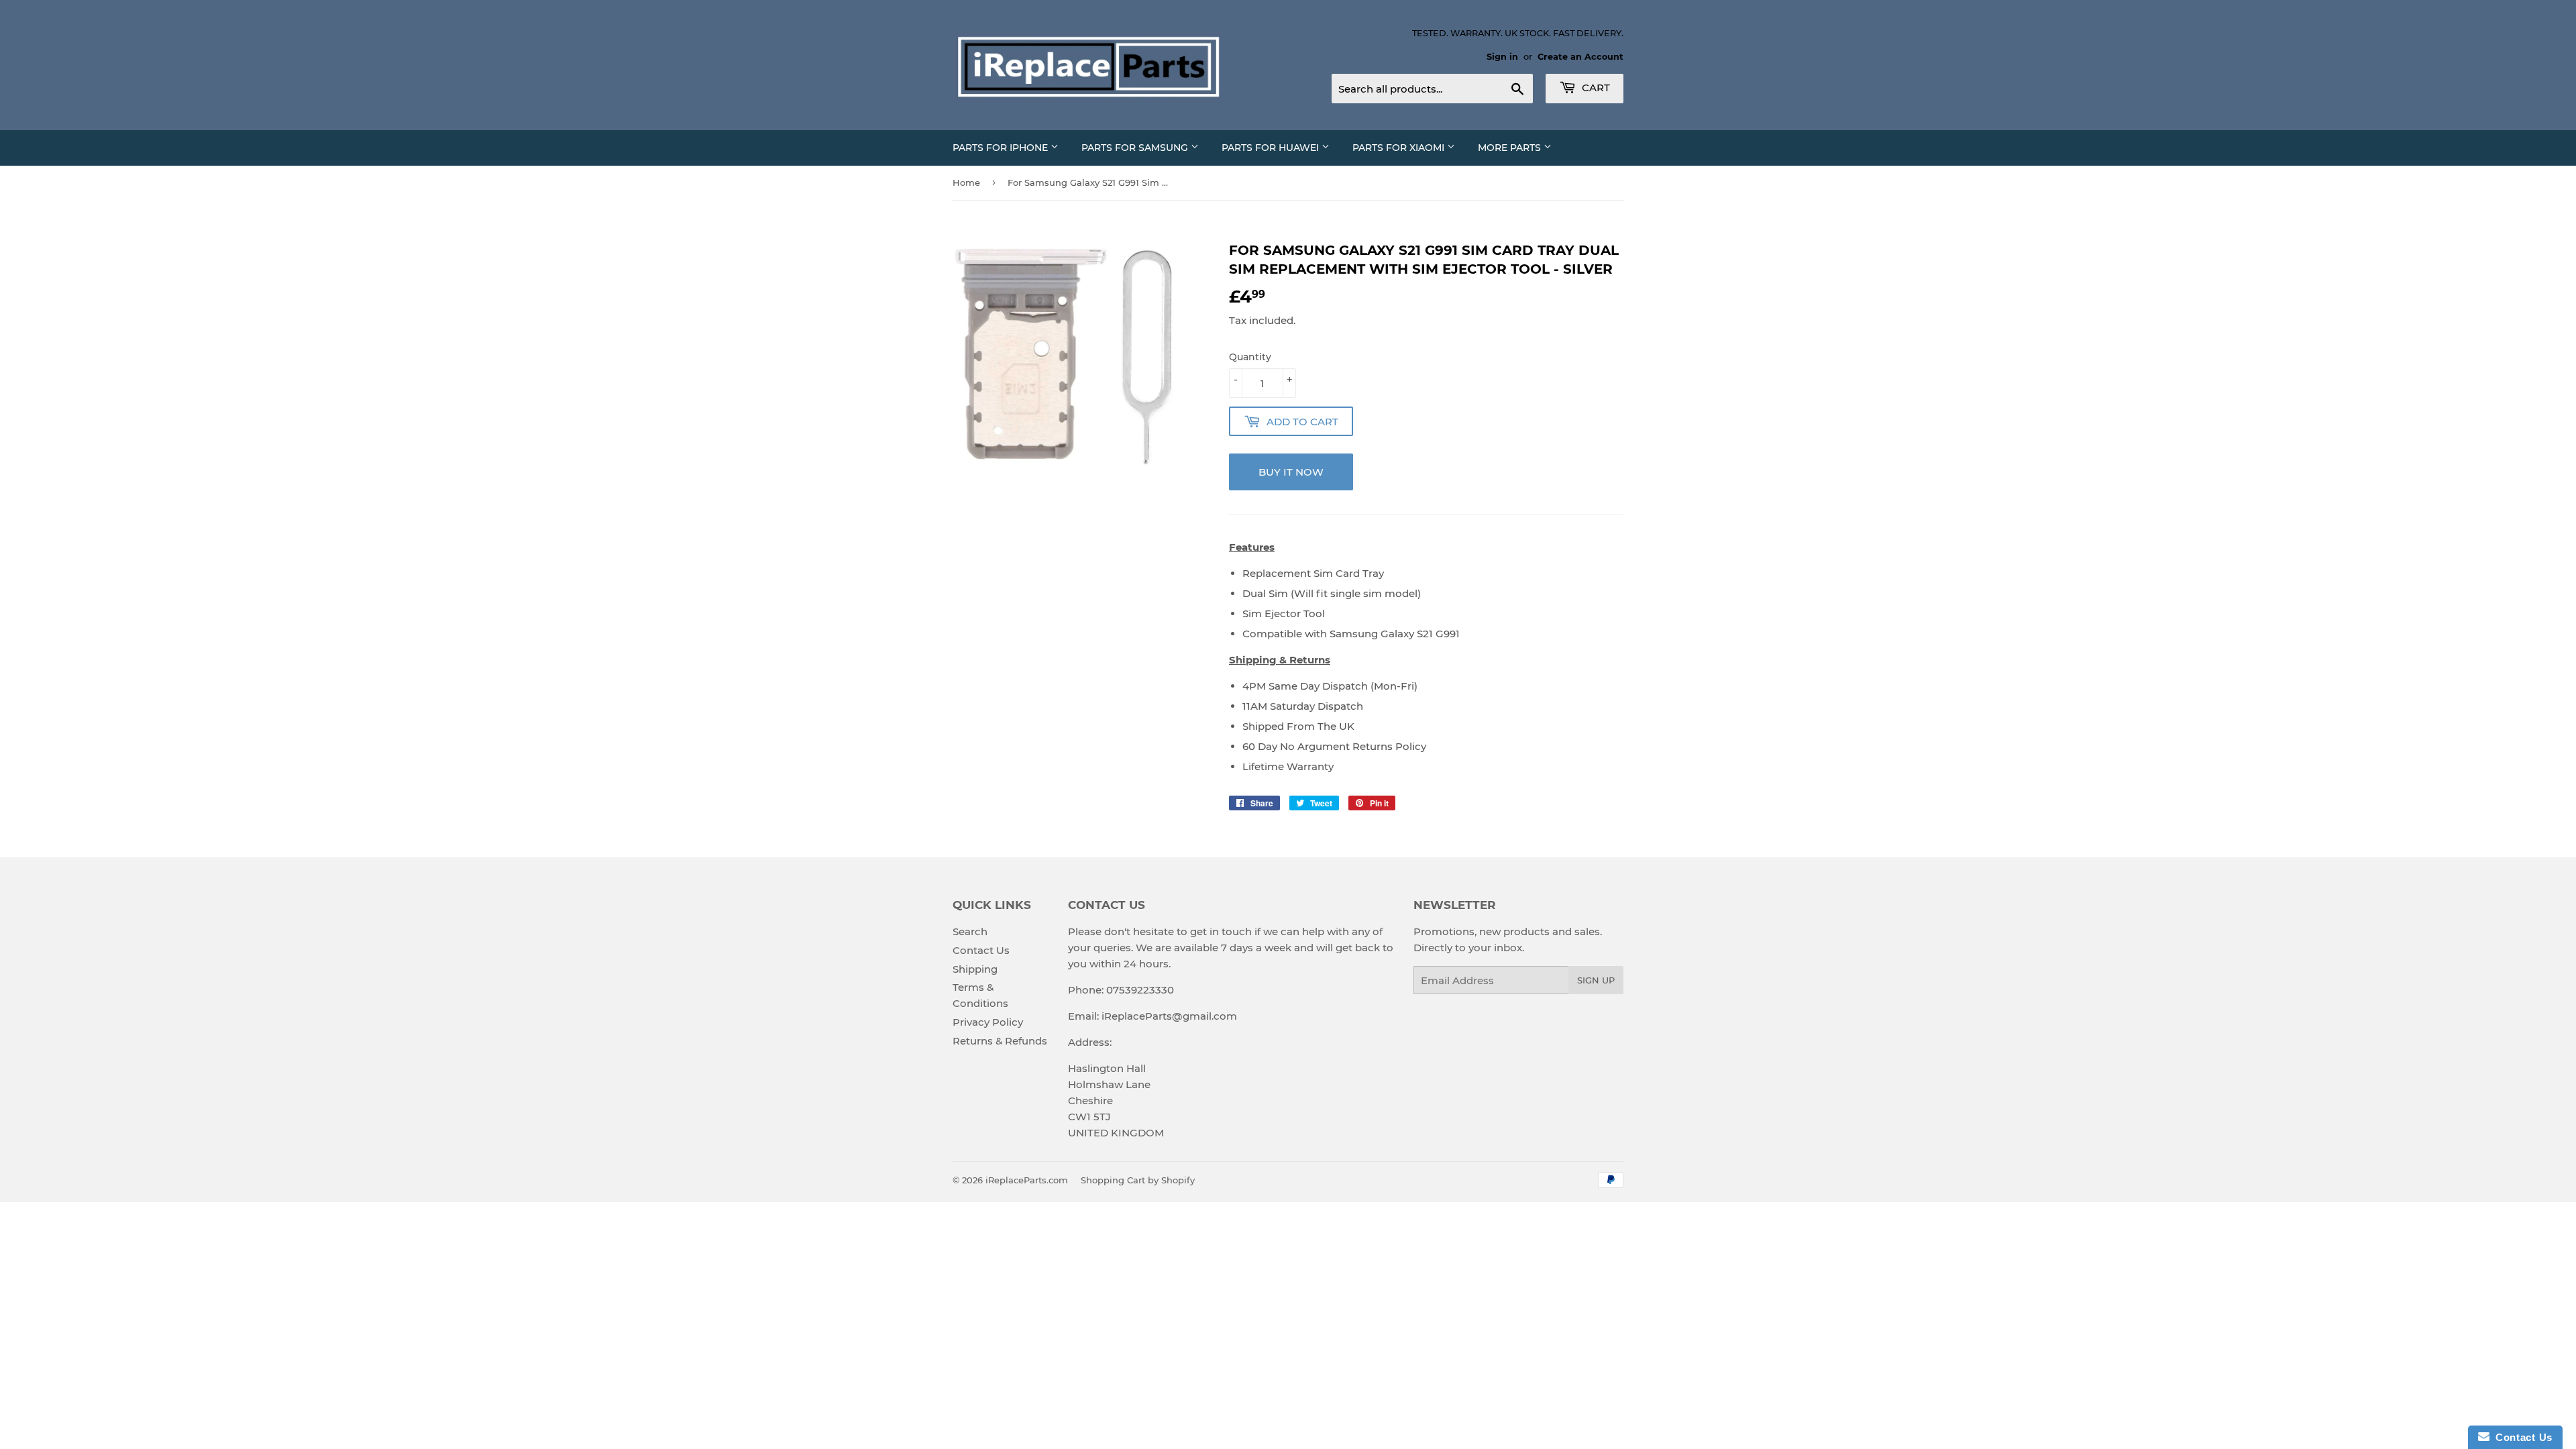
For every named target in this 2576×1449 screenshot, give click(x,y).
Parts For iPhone (1002, 148)
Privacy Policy (988, 1022)
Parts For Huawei (1272, 148)
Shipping (975, 969)
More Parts (1511, 148)
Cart (1595, 88)
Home (966, 182)
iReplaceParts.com (1027, 1180)
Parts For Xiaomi (1400, 148)
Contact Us (981, 950)
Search (970, 931)
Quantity (1250, 357)
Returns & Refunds (1000, 1041)
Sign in (1502, 57)
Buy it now (1291, 472)
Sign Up (1596, 980)
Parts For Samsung (1136, 148)
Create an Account (1580, 57)
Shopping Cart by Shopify (1138, 1180)
